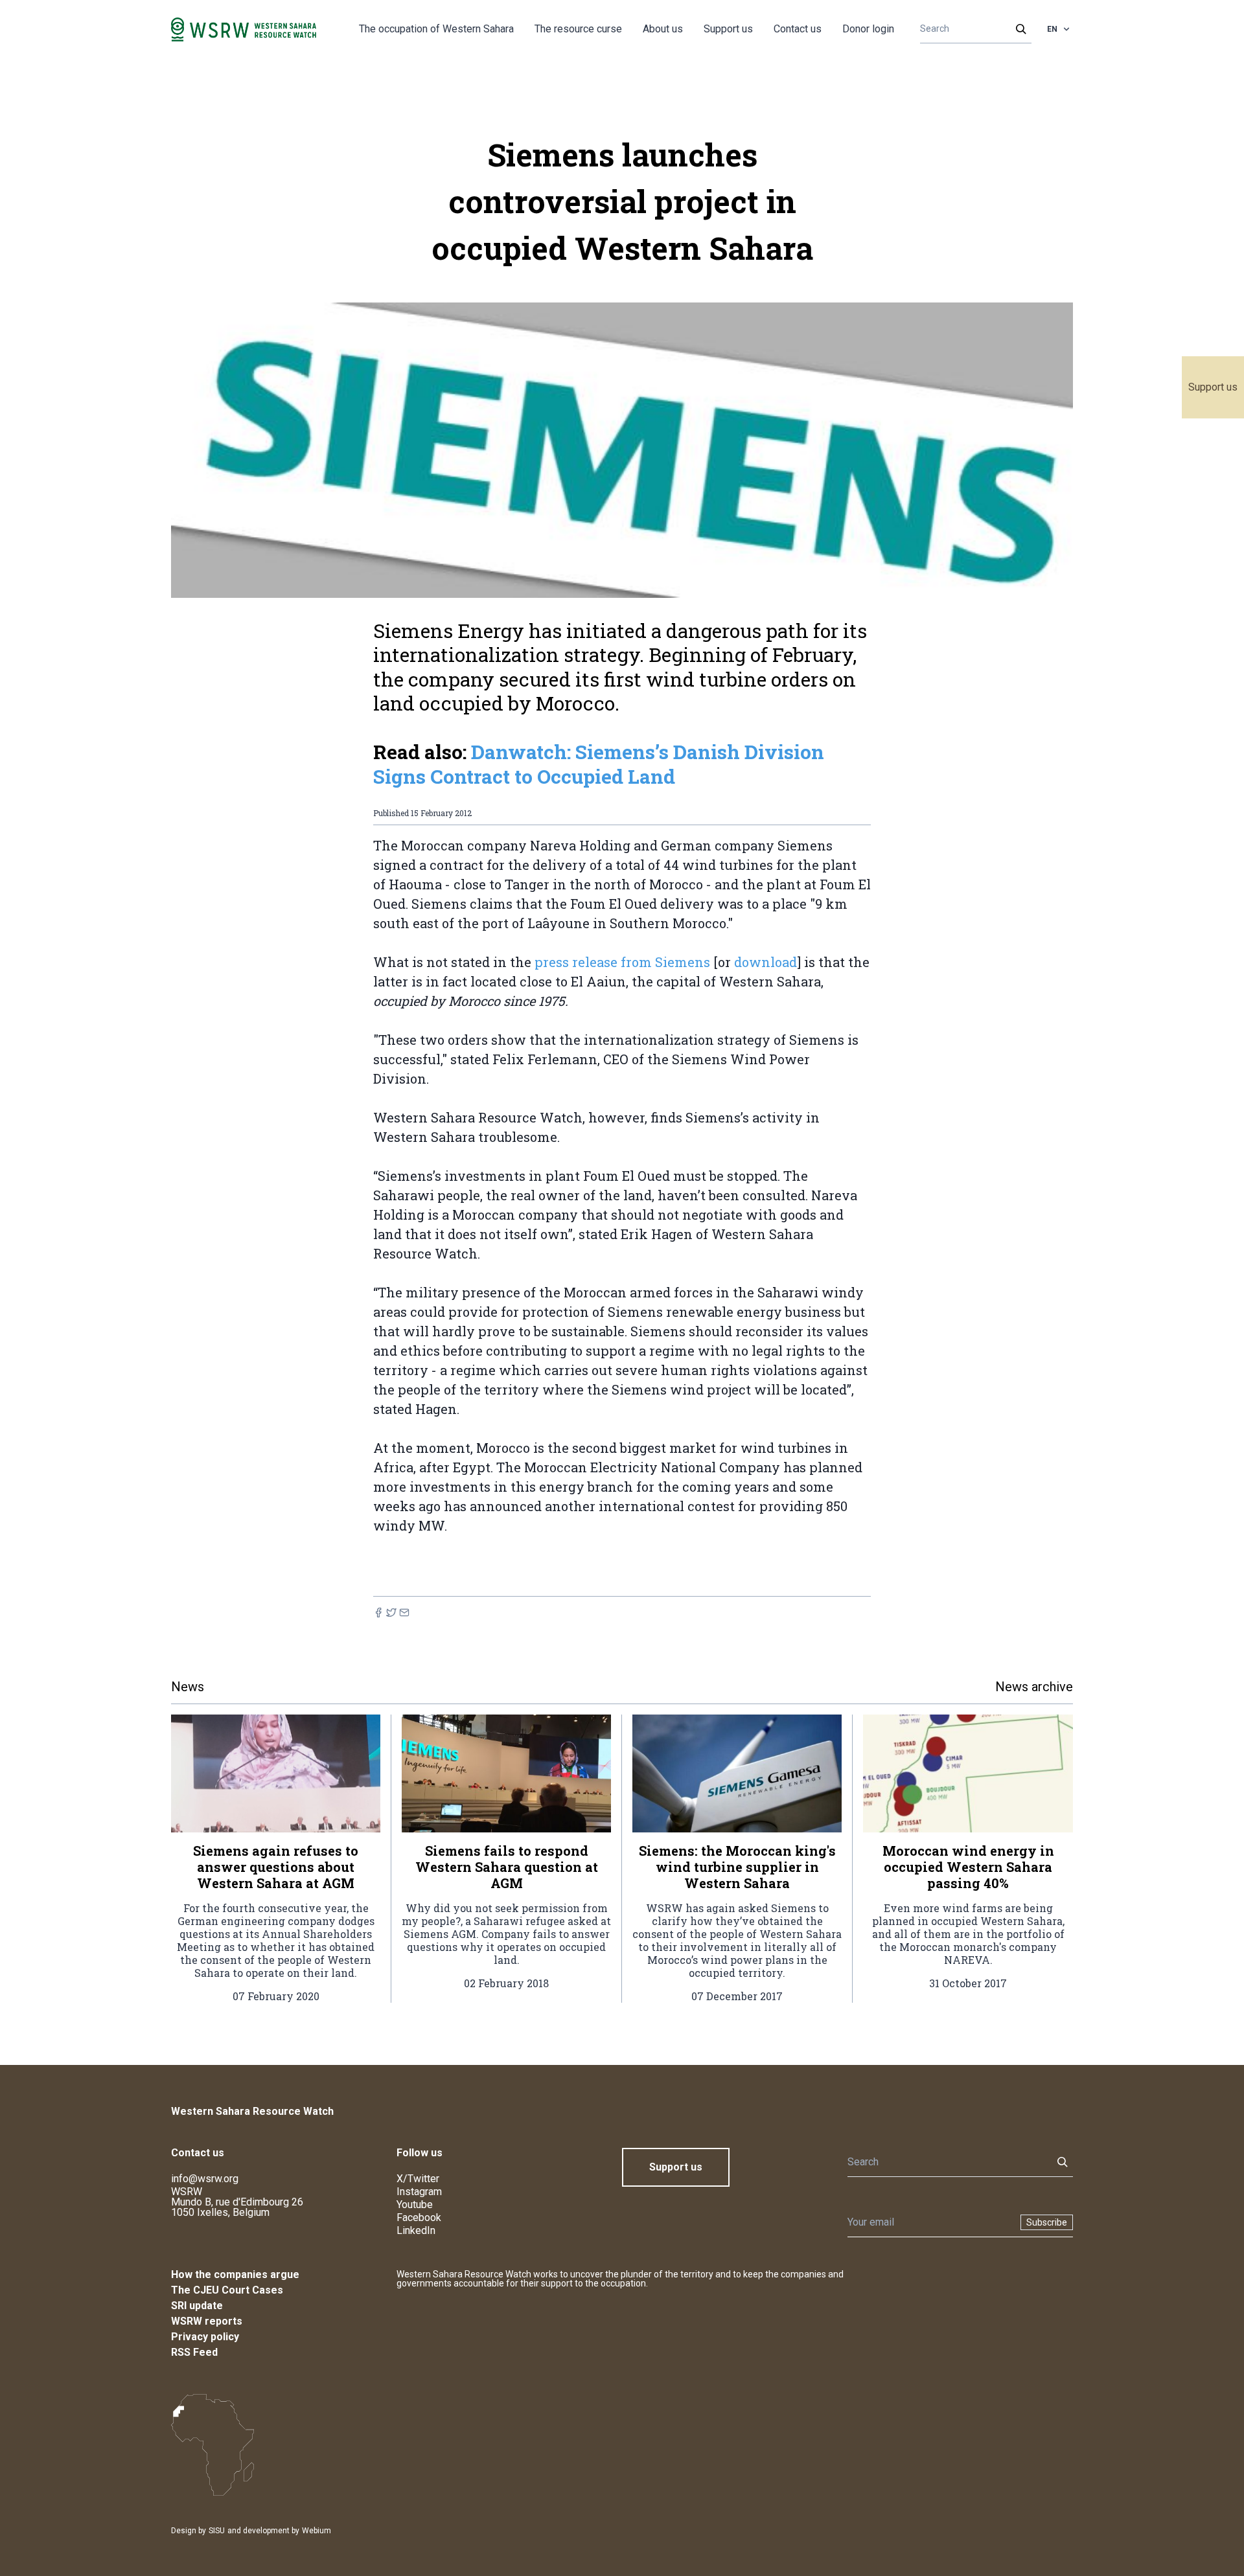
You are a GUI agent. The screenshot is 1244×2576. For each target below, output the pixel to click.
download (766, 962)
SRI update (197, 2306)
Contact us (798, 29)
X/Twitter (418, 2179)
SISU (217, 2531)
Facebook (419, 2217)
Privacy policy (205, 2337)
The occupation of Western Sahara (436, 29)
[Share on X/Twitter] (391, 1613)
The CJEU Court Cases (227, 2290)
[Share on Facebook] (378, 1613)
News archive (1034, 1687)
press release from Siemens (622, 962)
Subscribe (1047, 2222)
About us (663, 29)
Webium (317, 2531)
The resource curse (578, 29)
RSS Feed (194, 2352)
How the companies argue (235, 2274)
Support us (1213, 387)
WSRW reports (207, 2321)
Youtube (415, 2205)
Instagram (419, 2192)
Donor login (868, 29)
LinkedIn (416, 2230)
